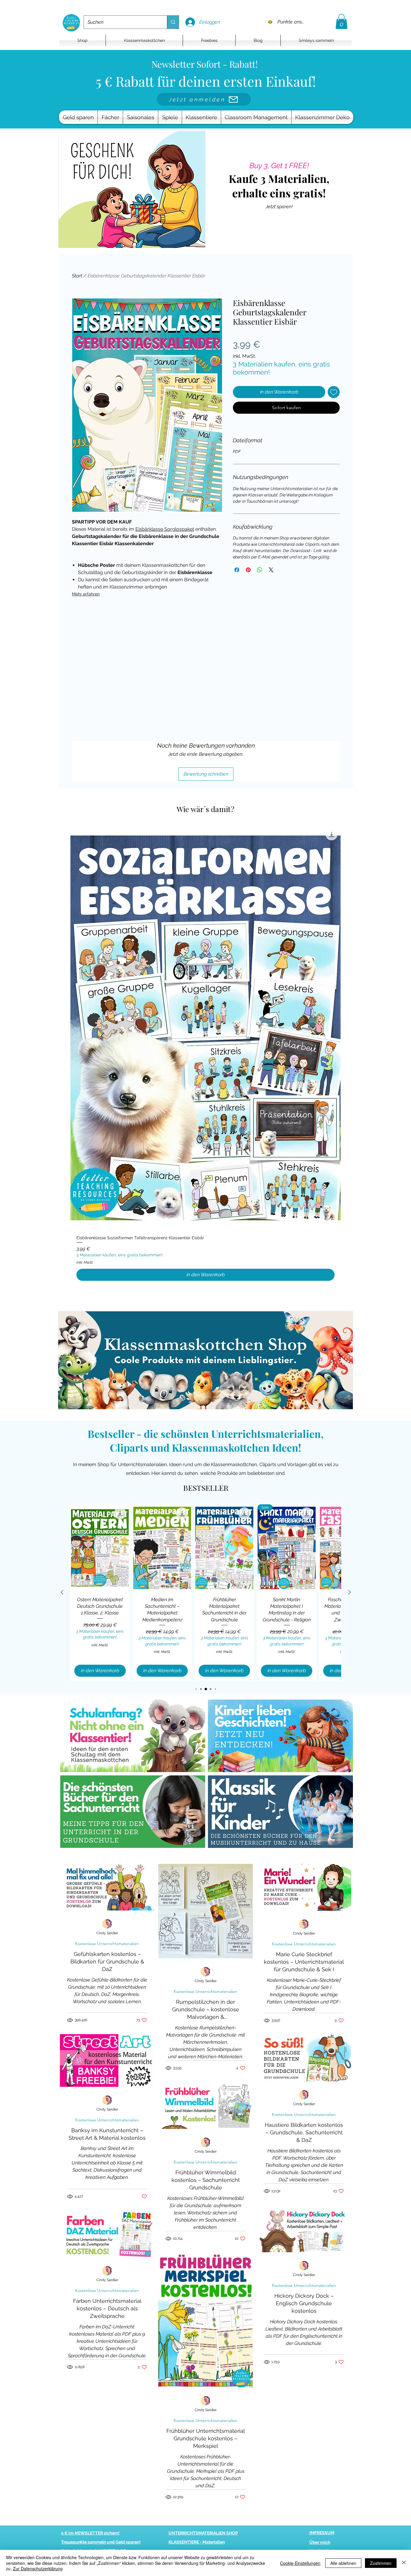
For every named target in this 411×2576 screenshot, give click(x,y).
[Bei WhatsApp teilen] (260, 570)
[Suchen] (173, 22)
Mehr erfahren (86, 594)
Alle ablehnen (343, 2563)
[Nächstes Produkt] (350, 1592)
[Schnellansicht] (205, 1028)
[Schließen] (404, 2563)
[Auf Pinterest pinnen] (248, 570)
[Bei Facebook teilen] (237, 570)
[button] (341, 21)
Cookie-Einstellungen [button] (300, 2563)
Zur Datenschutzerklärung (38, 2568)
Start (77, 276)
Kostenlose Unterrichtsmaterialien (107, 1944)
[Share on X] (271, 570)
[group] (205, 1056)
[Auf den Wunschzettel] (334, 392)
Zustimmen (381, 2563)
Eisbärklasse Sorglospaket (165, 529)
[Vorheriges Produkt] (62, 1592)
